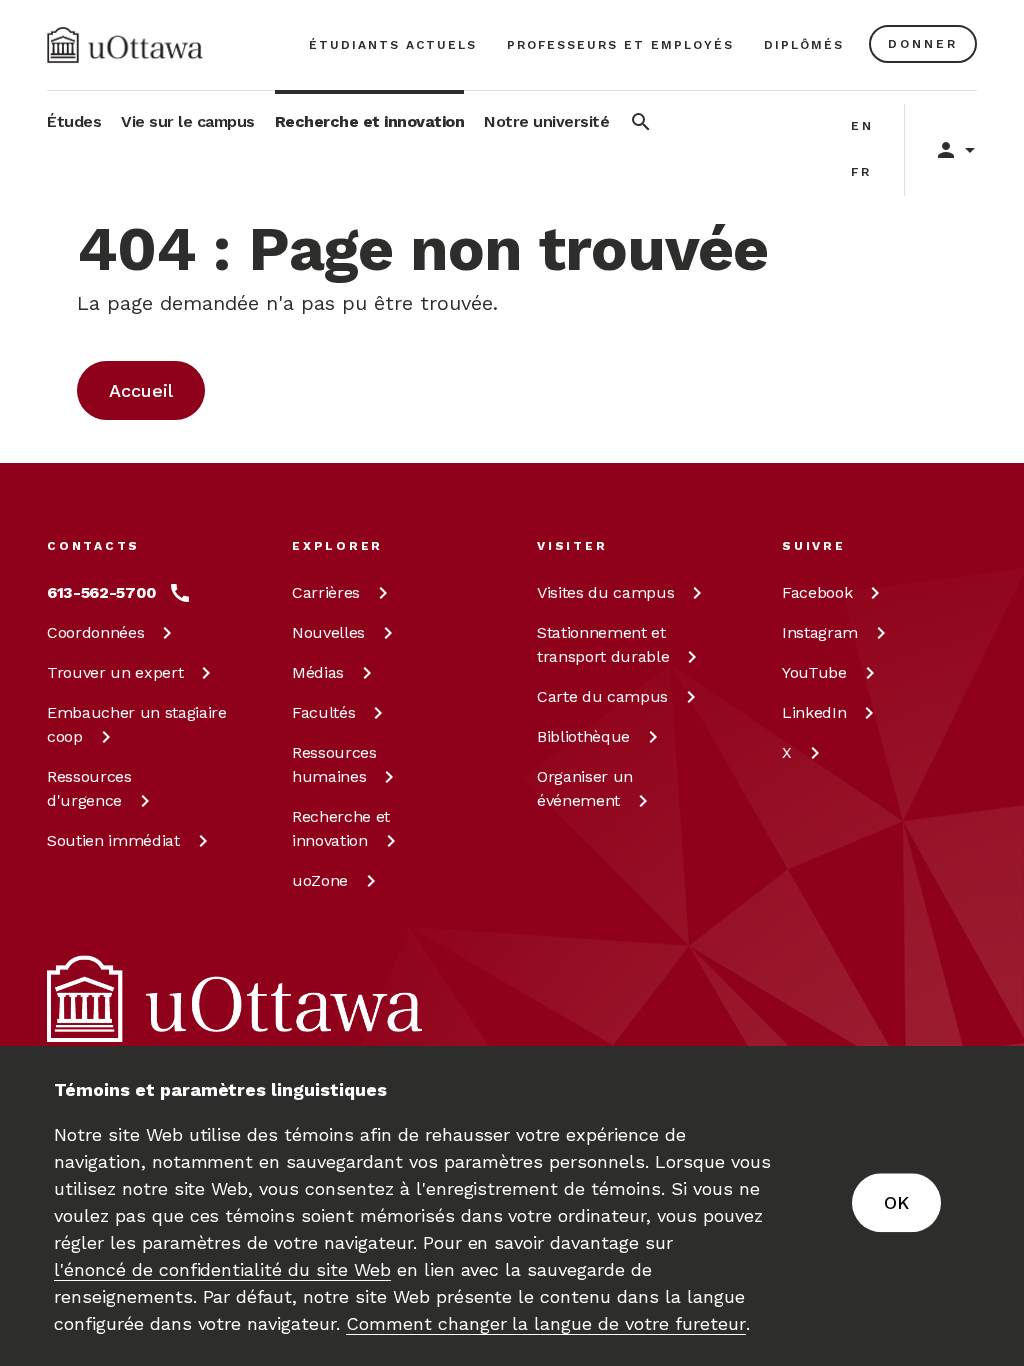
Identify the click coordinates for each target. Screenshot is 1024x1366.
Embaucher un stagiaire (137, 724)
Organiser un (585, 788)
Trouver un (115, 672)
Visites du (605, 592)
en (862, 126)
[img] (125, 45)
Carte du (602, 696)
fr (861, 172)
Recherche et (341, 828)
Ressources (89, 788)
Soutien (113, 840)
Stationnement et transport (603, 644)
